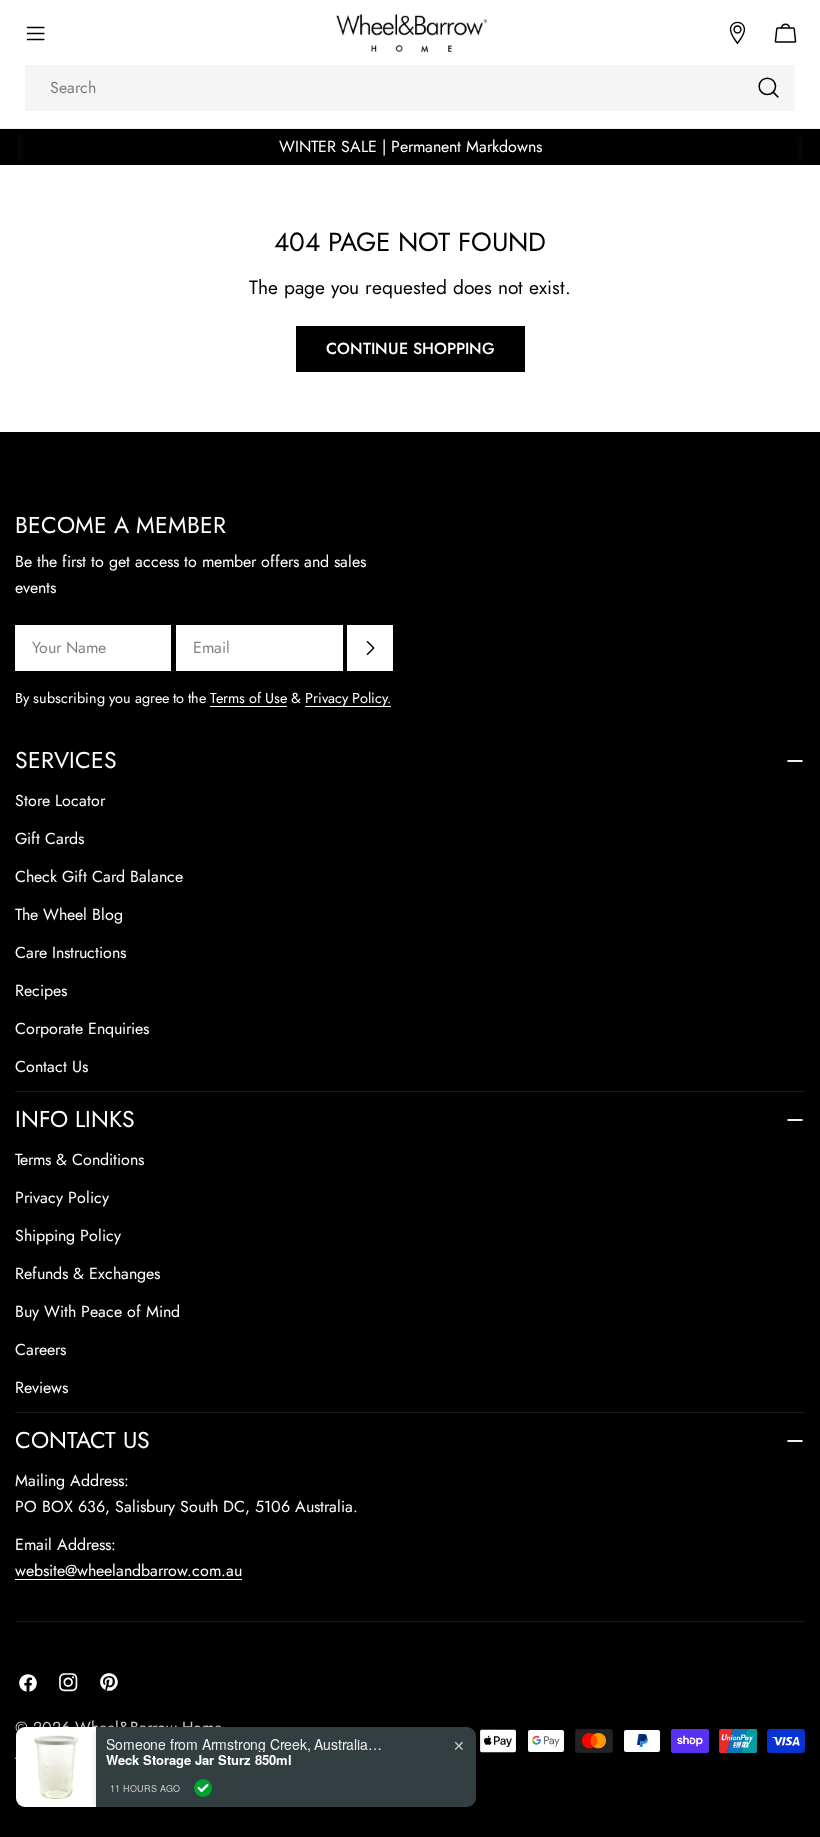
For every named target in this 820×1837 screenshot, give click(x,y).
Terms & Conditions (79, 1159)
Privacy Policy (62, 1197)
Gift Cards (49, 838)
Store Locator (60, 800)
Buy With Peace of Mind (97, 1311)
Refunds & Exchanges (87, 1273)
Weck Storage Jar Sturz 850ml (199, 1760)
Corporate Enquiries (82, 1028)
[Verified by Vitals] (203, 1788)
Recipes (41, 990)
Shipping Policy (68, 1235)
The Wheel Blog (69, 914)
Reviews (41, 1387)
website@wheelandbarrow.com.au (128, 1570)
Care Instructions (70, 952)
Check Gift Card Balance (99, 876)
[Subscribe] (370, 648)
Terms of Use (248, 698)
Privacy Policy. (348, 698)
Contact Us (51, 1066)
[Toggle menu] (35, 33)
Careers (40, 1349)
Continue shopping (410, 348)
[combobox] (410, 88)
